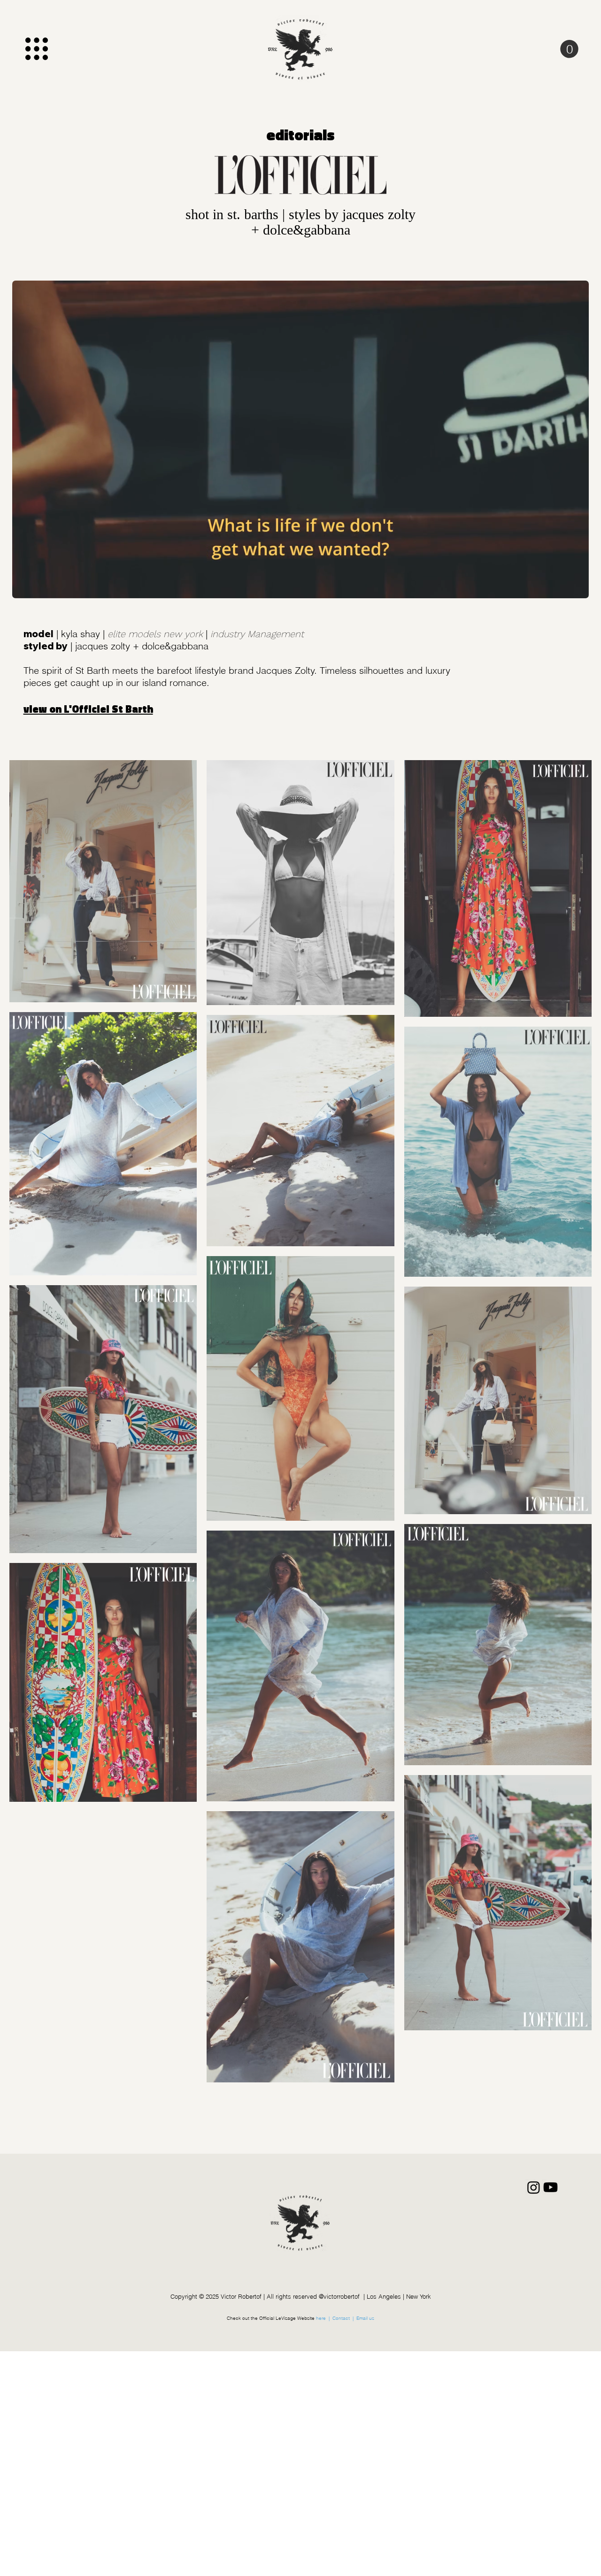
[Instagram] (534, 2187)
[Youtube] (551, 2187)
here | (324, 2318)
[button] (569, 49)
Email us (365, 2318)
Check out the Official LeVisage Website (271, 2318)
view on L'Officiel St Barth (88, 709)
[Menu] (36, 49)
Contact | (344, 2318)
